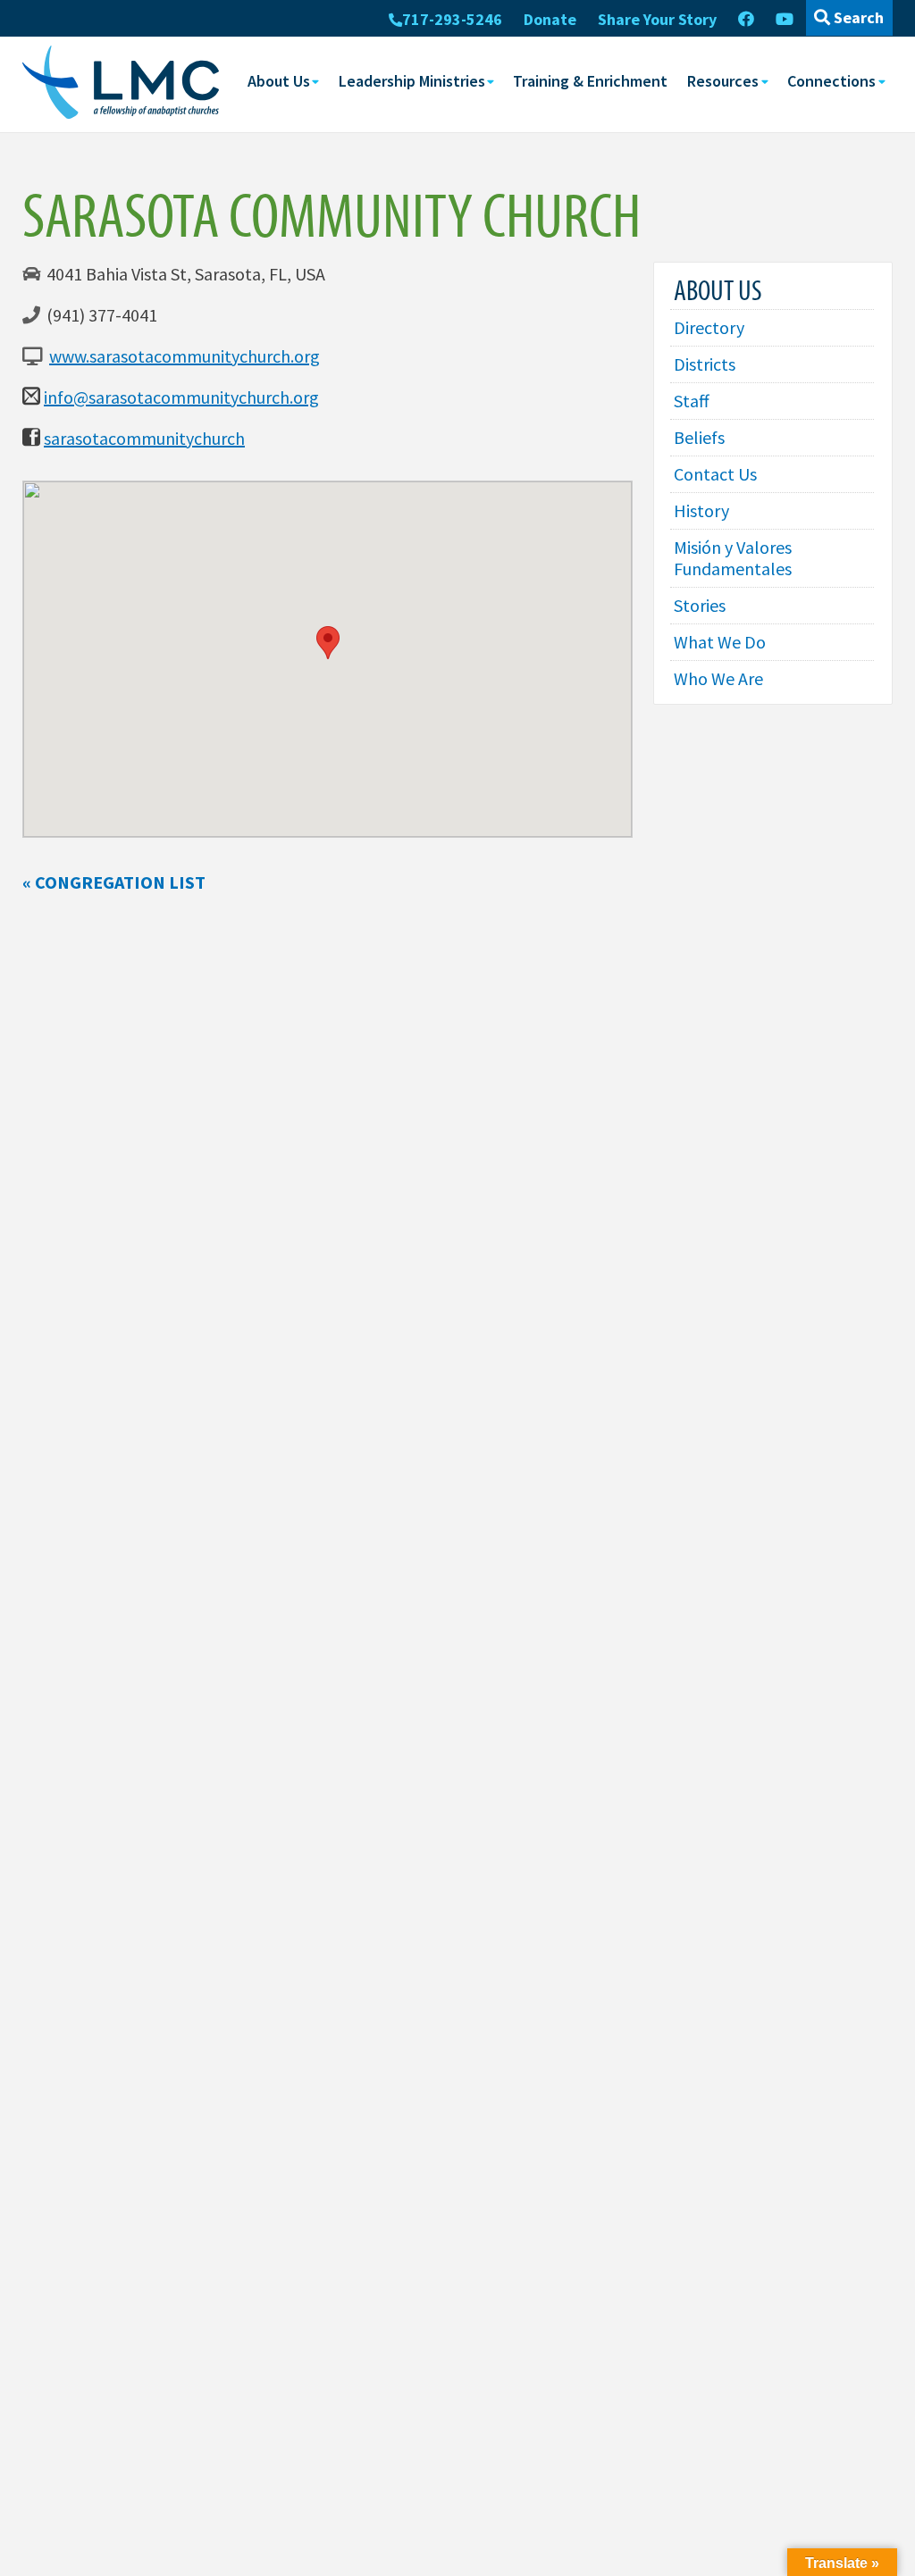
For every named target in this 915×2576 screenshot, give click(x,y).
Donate (550, 19)
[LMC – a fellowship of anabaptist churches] (121, 84)
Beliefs (699, 437)
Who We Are (718, 678)
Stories (700, 605)
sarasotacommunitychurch (144, 438)
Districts (705, 364)
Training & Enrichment (590, 81)
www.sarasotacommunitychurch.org (185, 356)
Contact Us (715, 474)
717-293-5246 (452, 19)
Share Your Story (657, 19)
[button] (328, 643)
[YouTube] (785, 20)
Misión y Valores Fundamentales (733, 558)
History (701, 510)
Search (857, 17)
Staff (692, 401)
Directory (709, 327)
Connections (831, 81)
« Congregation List (114, 882)
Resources (723, 81)
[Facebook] (746, 20)
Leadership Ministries (412, 81)
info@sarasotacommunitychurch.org (181, 397)
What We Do (720, 642)
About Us (279, 81)
